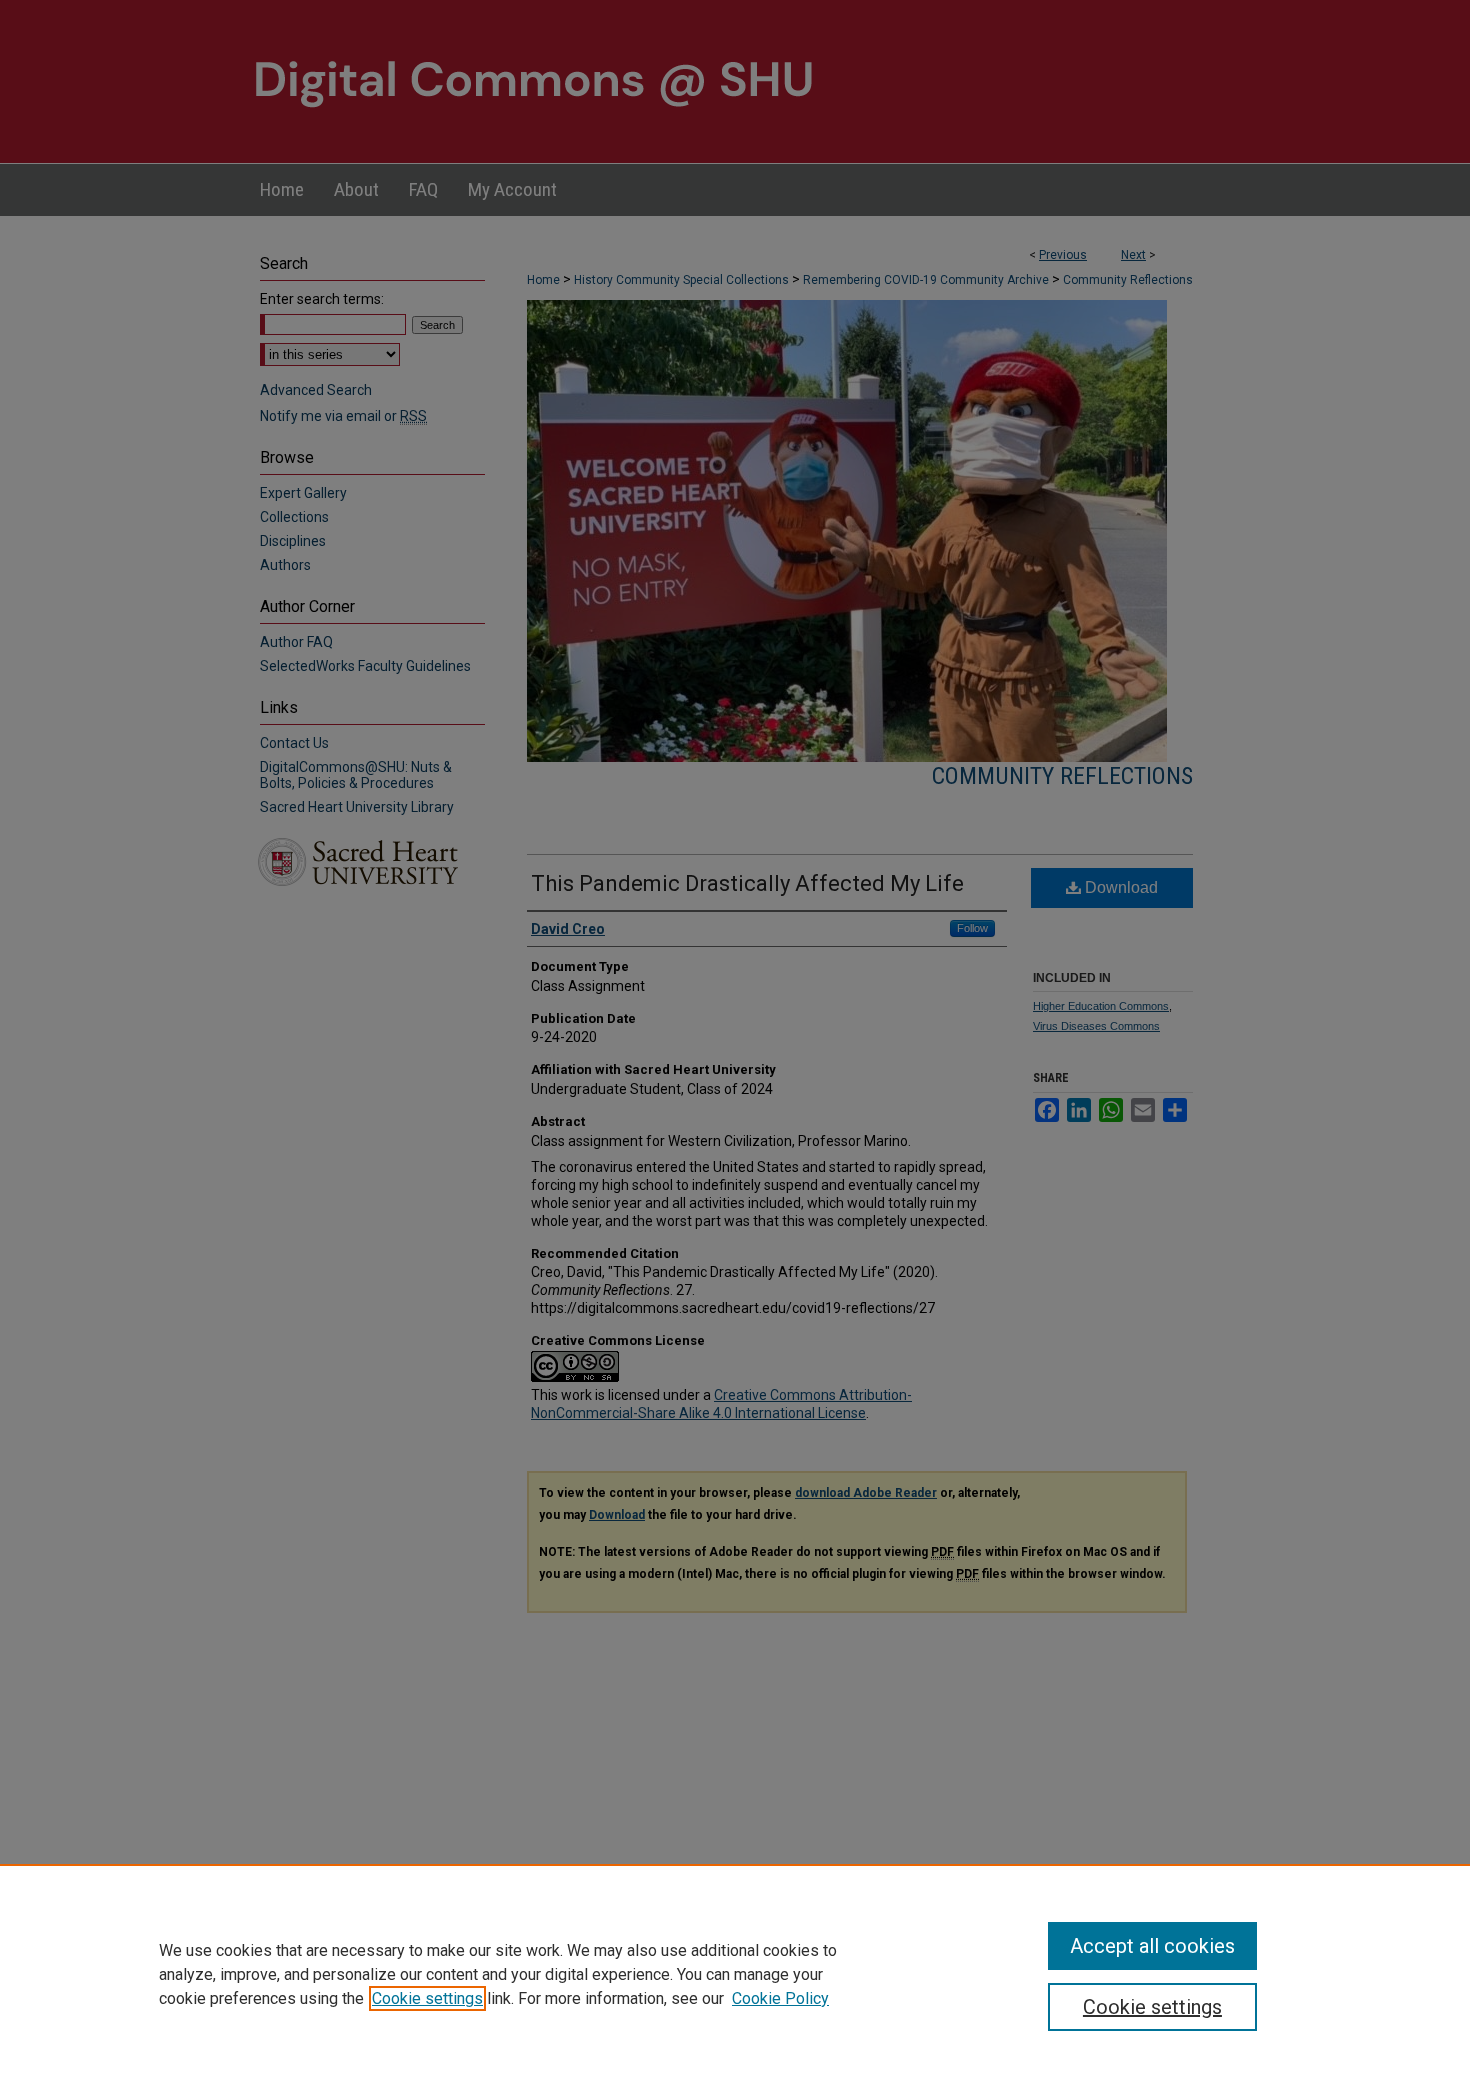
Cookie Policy (780, 1998)
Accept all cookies (1152, 1946)
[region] (735, 1974)
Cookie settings (427, 1998)
